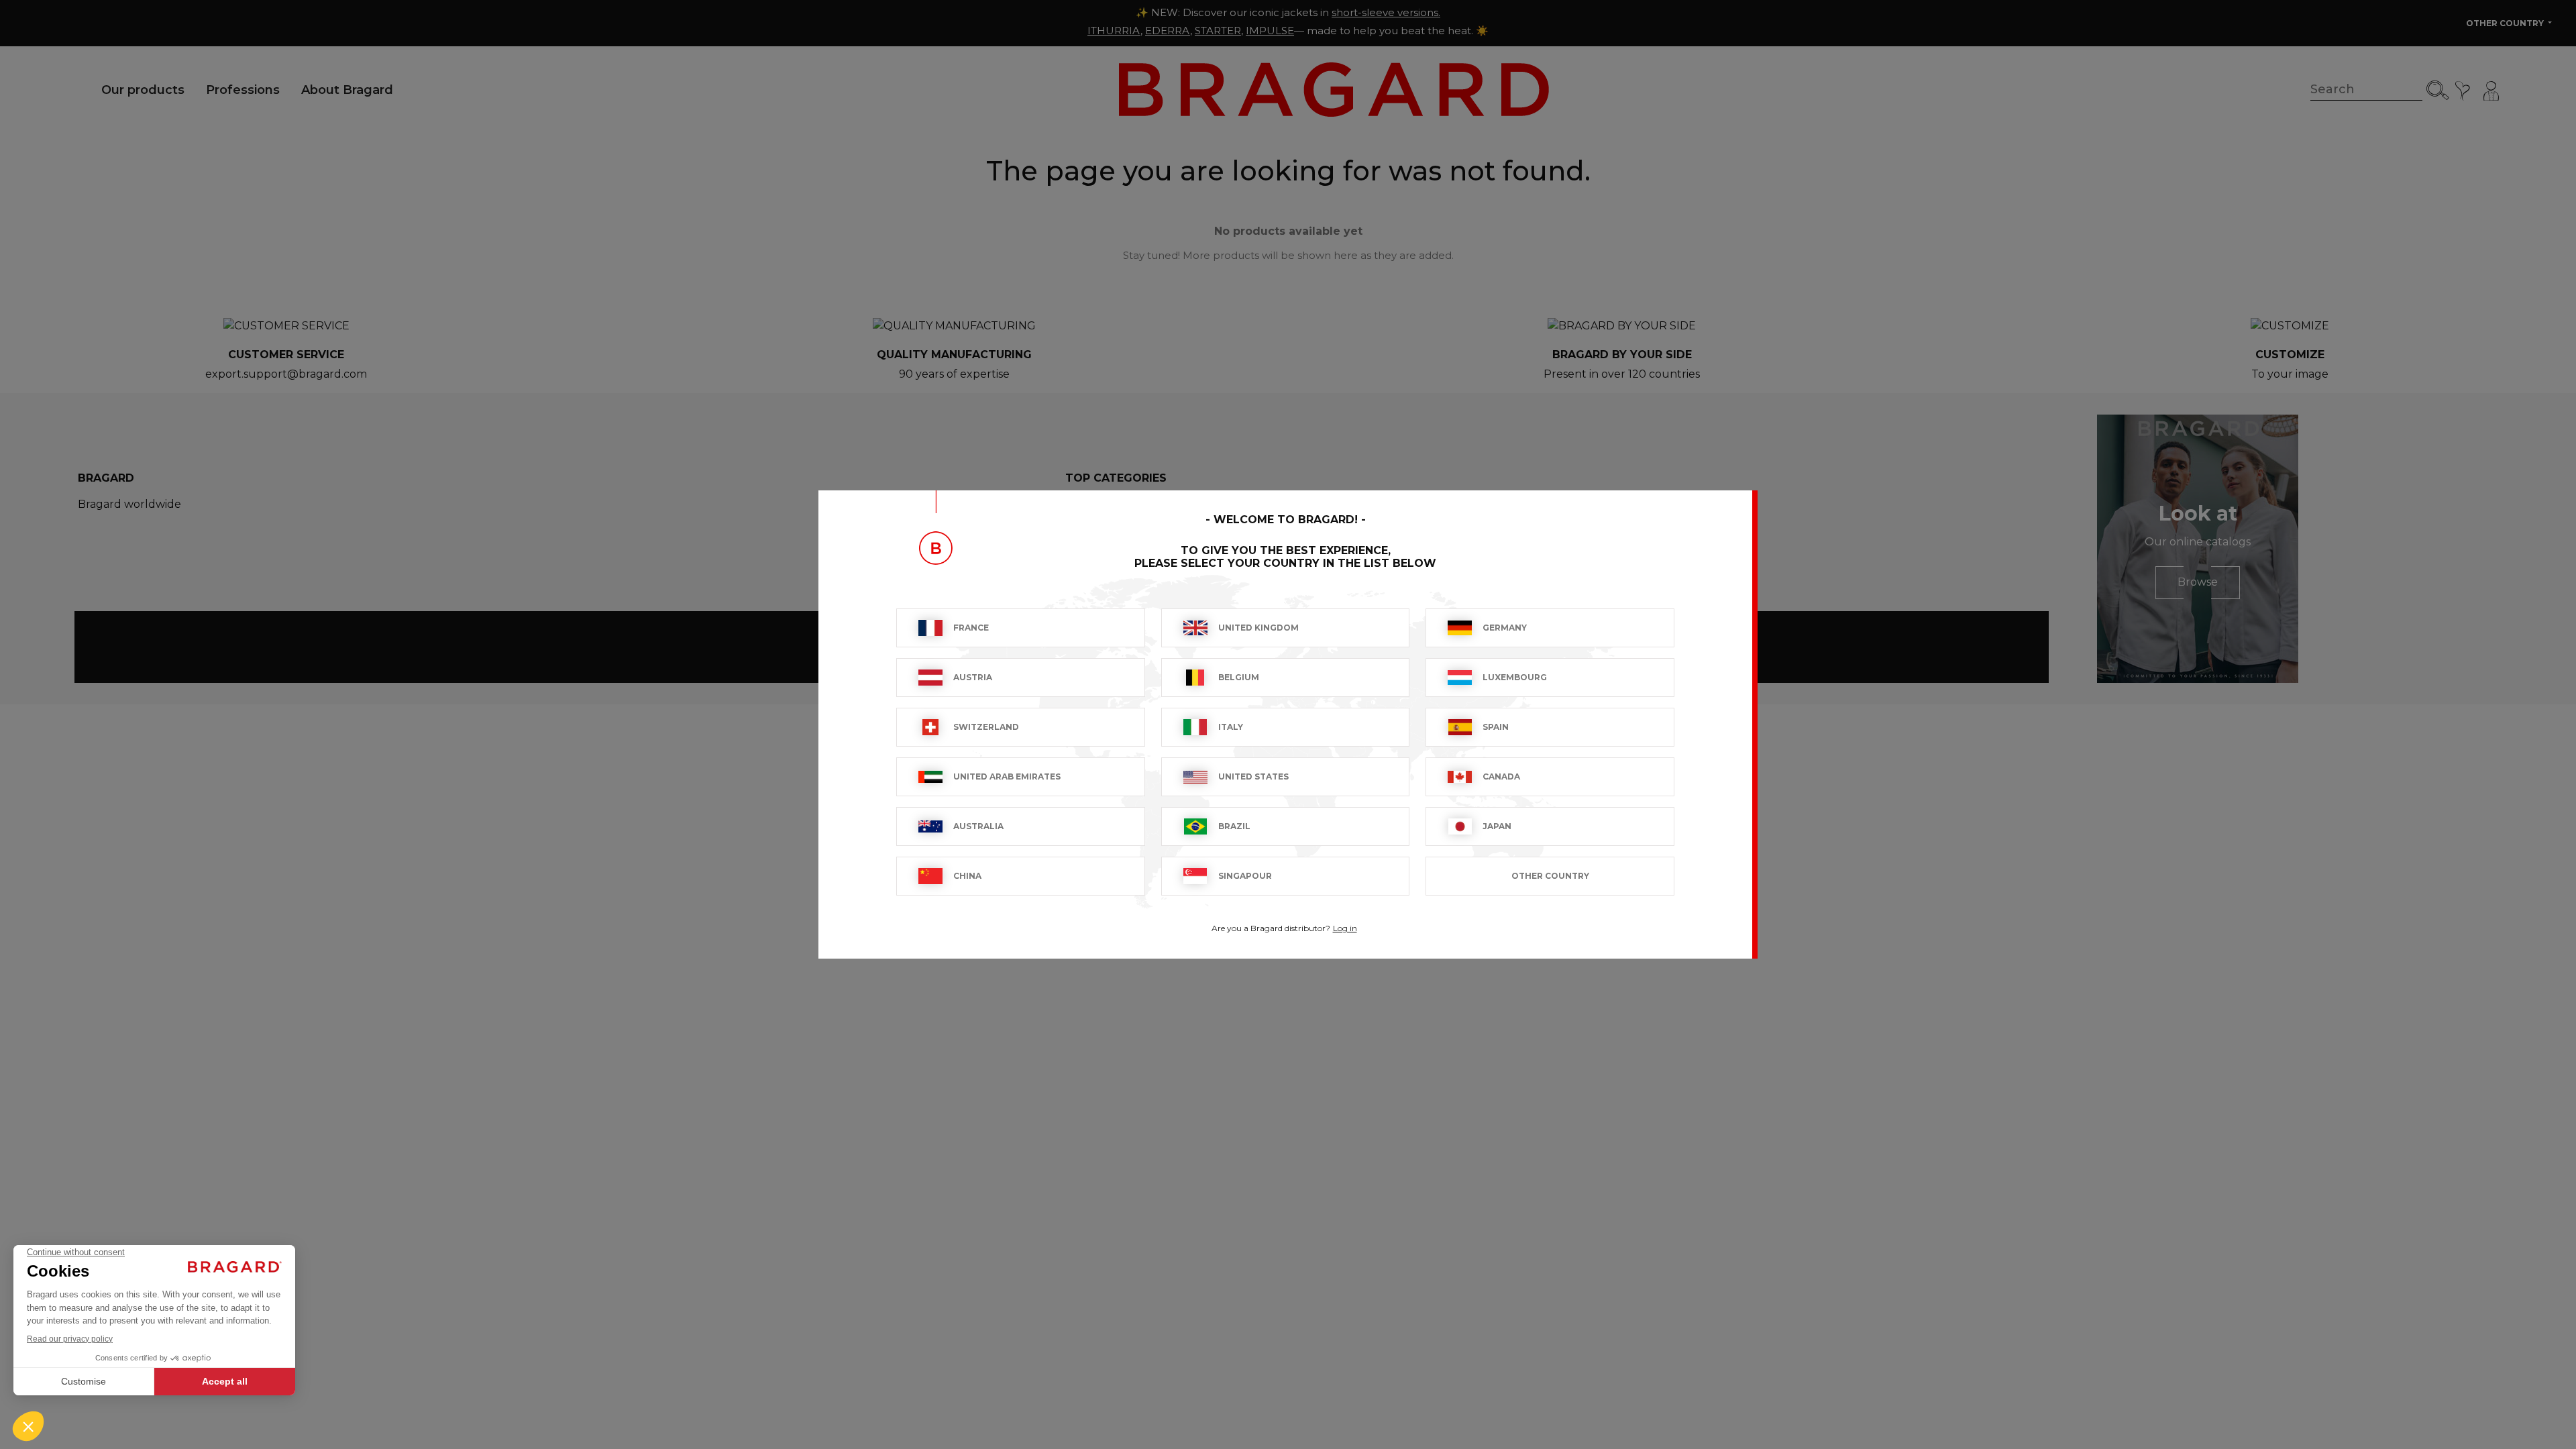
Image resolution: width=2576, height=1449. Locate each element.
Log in (1345, 928)
